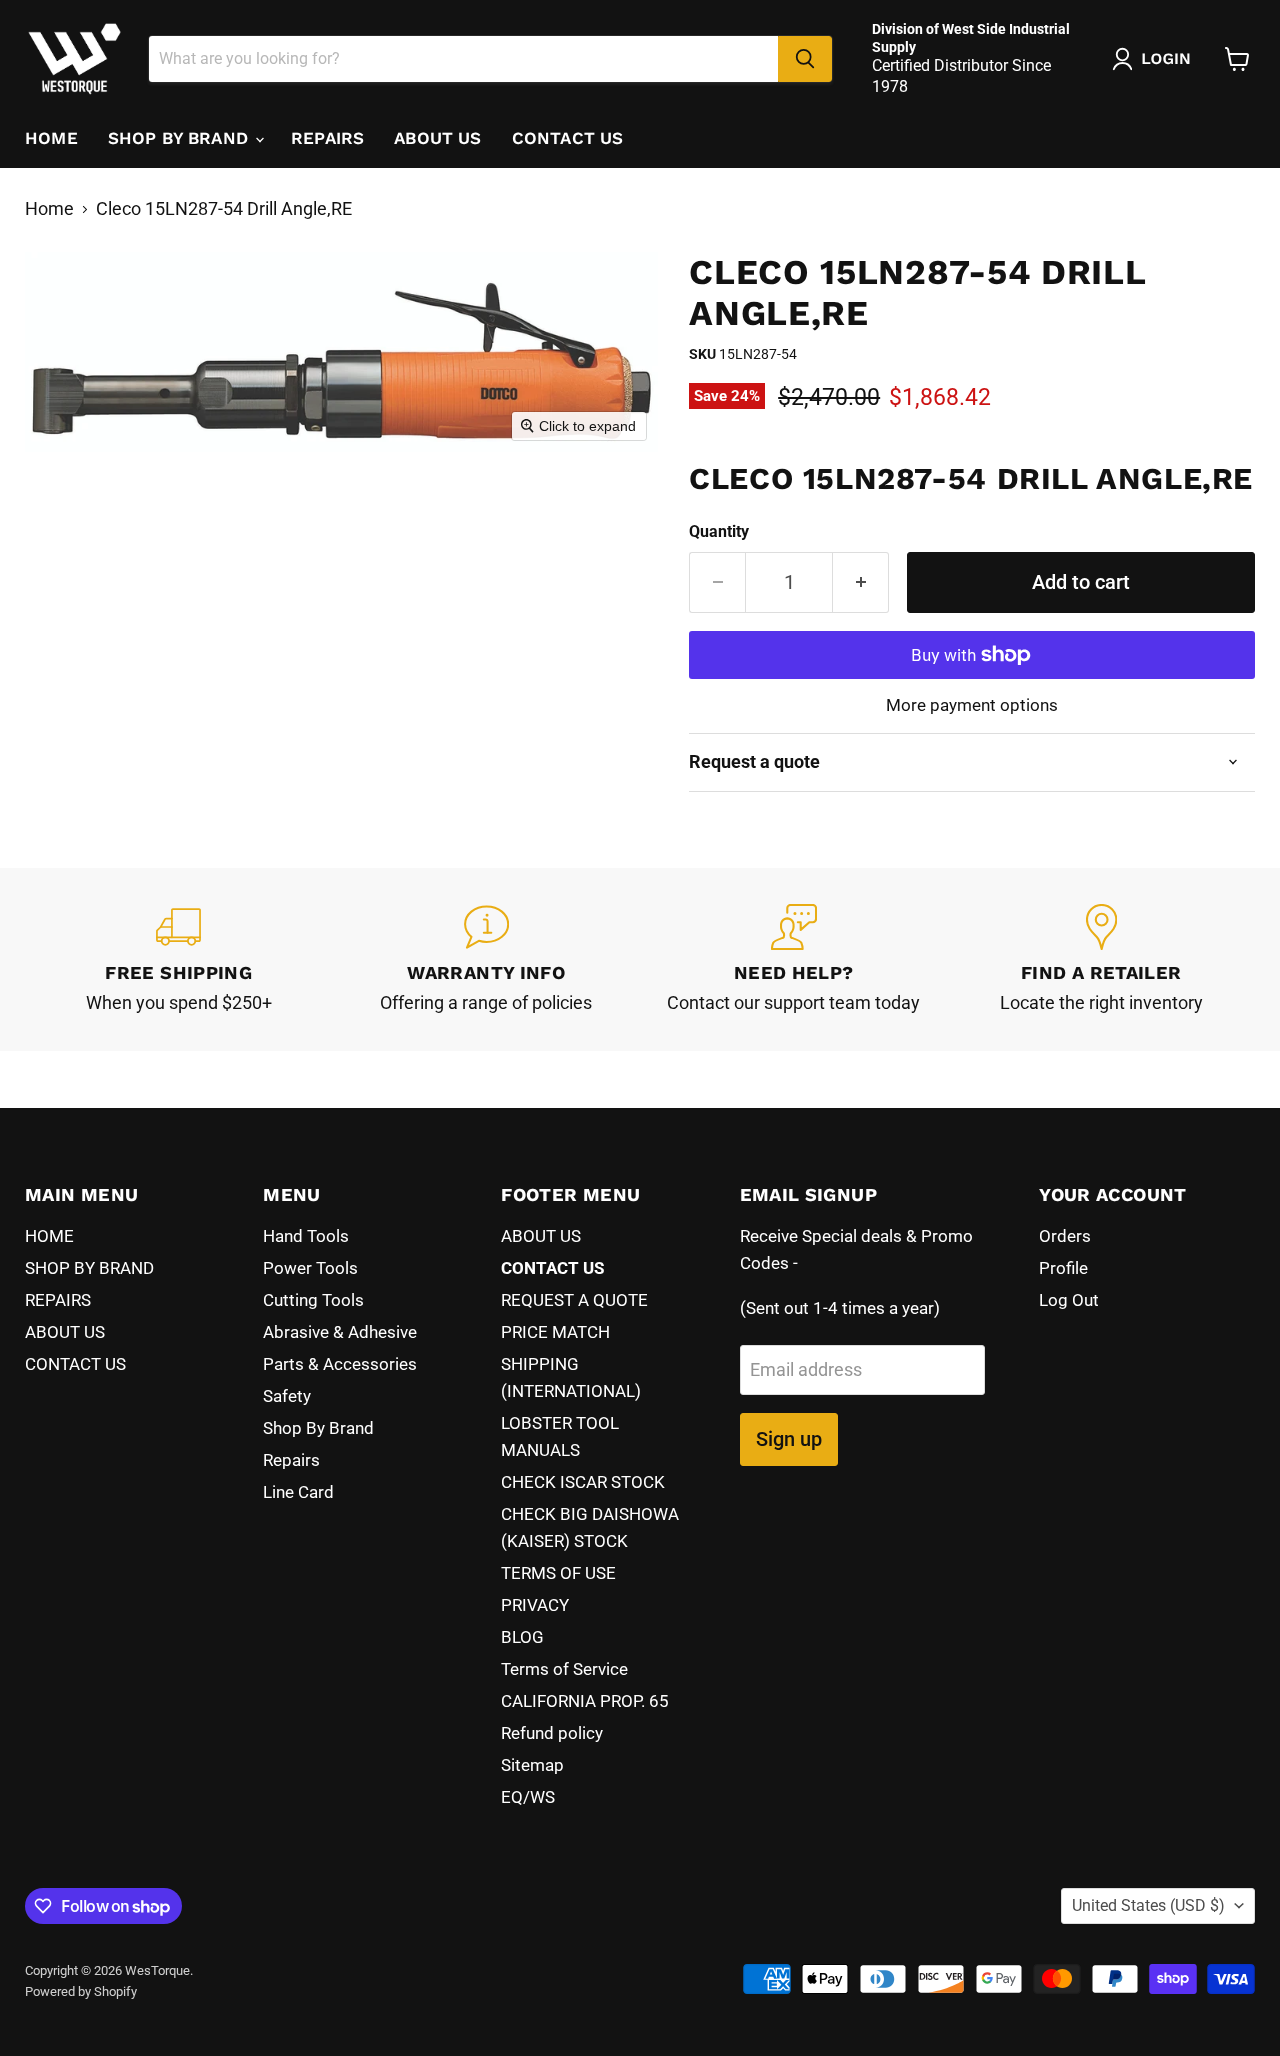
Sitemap (532, 1765)
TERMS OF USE (558, 1573)
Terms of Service (564, 1669)
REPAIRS (327, 138)
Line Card (298, 1492)
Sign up (789, 1439)
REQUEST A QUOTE (574, 1300)
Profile (1063, 1268)
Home (49, 209)
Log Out (1069, 1300)
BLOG (522, 1637)
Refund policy (552, 1733)
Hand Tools (306, 1236)
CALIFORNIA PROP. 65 (585, 1701)
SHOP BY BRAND (180, 138)
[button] (1156, 59)
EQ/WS (528, 1797)
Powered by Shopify (81, 1991)
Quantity (719, 532)
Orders (1065, 1236)
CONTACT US (568, 138)
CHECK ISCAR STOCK (583, 1482)
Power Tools (310, 1268)
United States (1148, 1905)
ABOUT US (437, 138)
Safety (287, 1396)
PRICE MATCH (555, 1332)
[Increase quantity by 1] (861, 582)
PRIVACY (535, 1605)
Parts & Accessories (340, 1364)
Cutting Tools (313, 1300)
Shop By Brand (318, 1428)
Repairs (291, 1460)
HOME (51, 138)
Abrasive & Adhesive (340, 1332)
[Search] (805, 59)
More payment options (972, 705)
